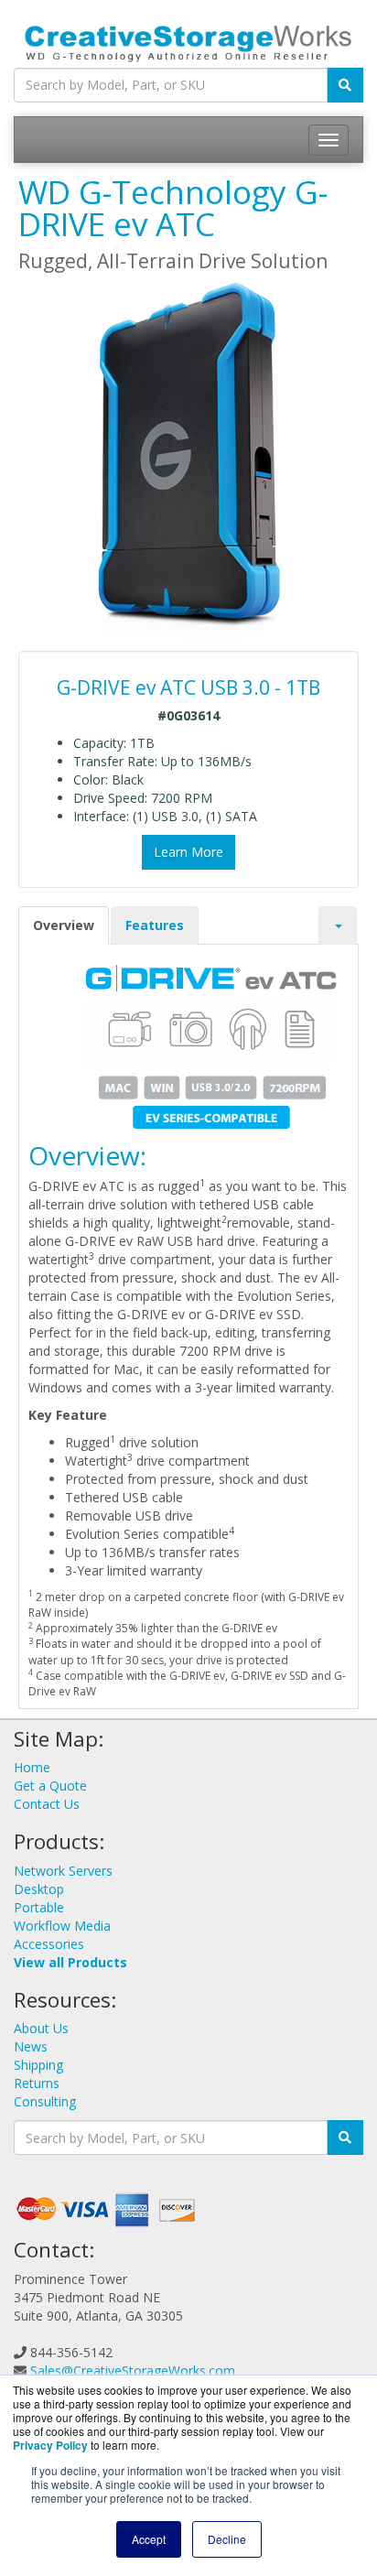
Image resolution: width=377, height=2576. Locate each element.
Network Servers (63, 1871)
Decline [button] (227, 2539)
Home (32, 1767)
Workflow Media (62, 1926)
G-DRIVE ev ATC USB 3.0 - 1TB (188, 687)
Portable (39, 1907)
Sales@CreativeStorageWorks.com (133, 2370)
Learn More (188, 852)
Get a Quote (50, 1786)
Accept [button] (149, 2539)
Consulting (45, 2101)
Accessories (49, 1944)
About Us (41, 2028)
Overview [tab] (64, 925)
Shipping (38, 2065)
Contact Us (47, 1804)
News (31, 2046)
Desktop (39, 1889)
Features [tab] (155, 925)
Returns (37, 2083)
